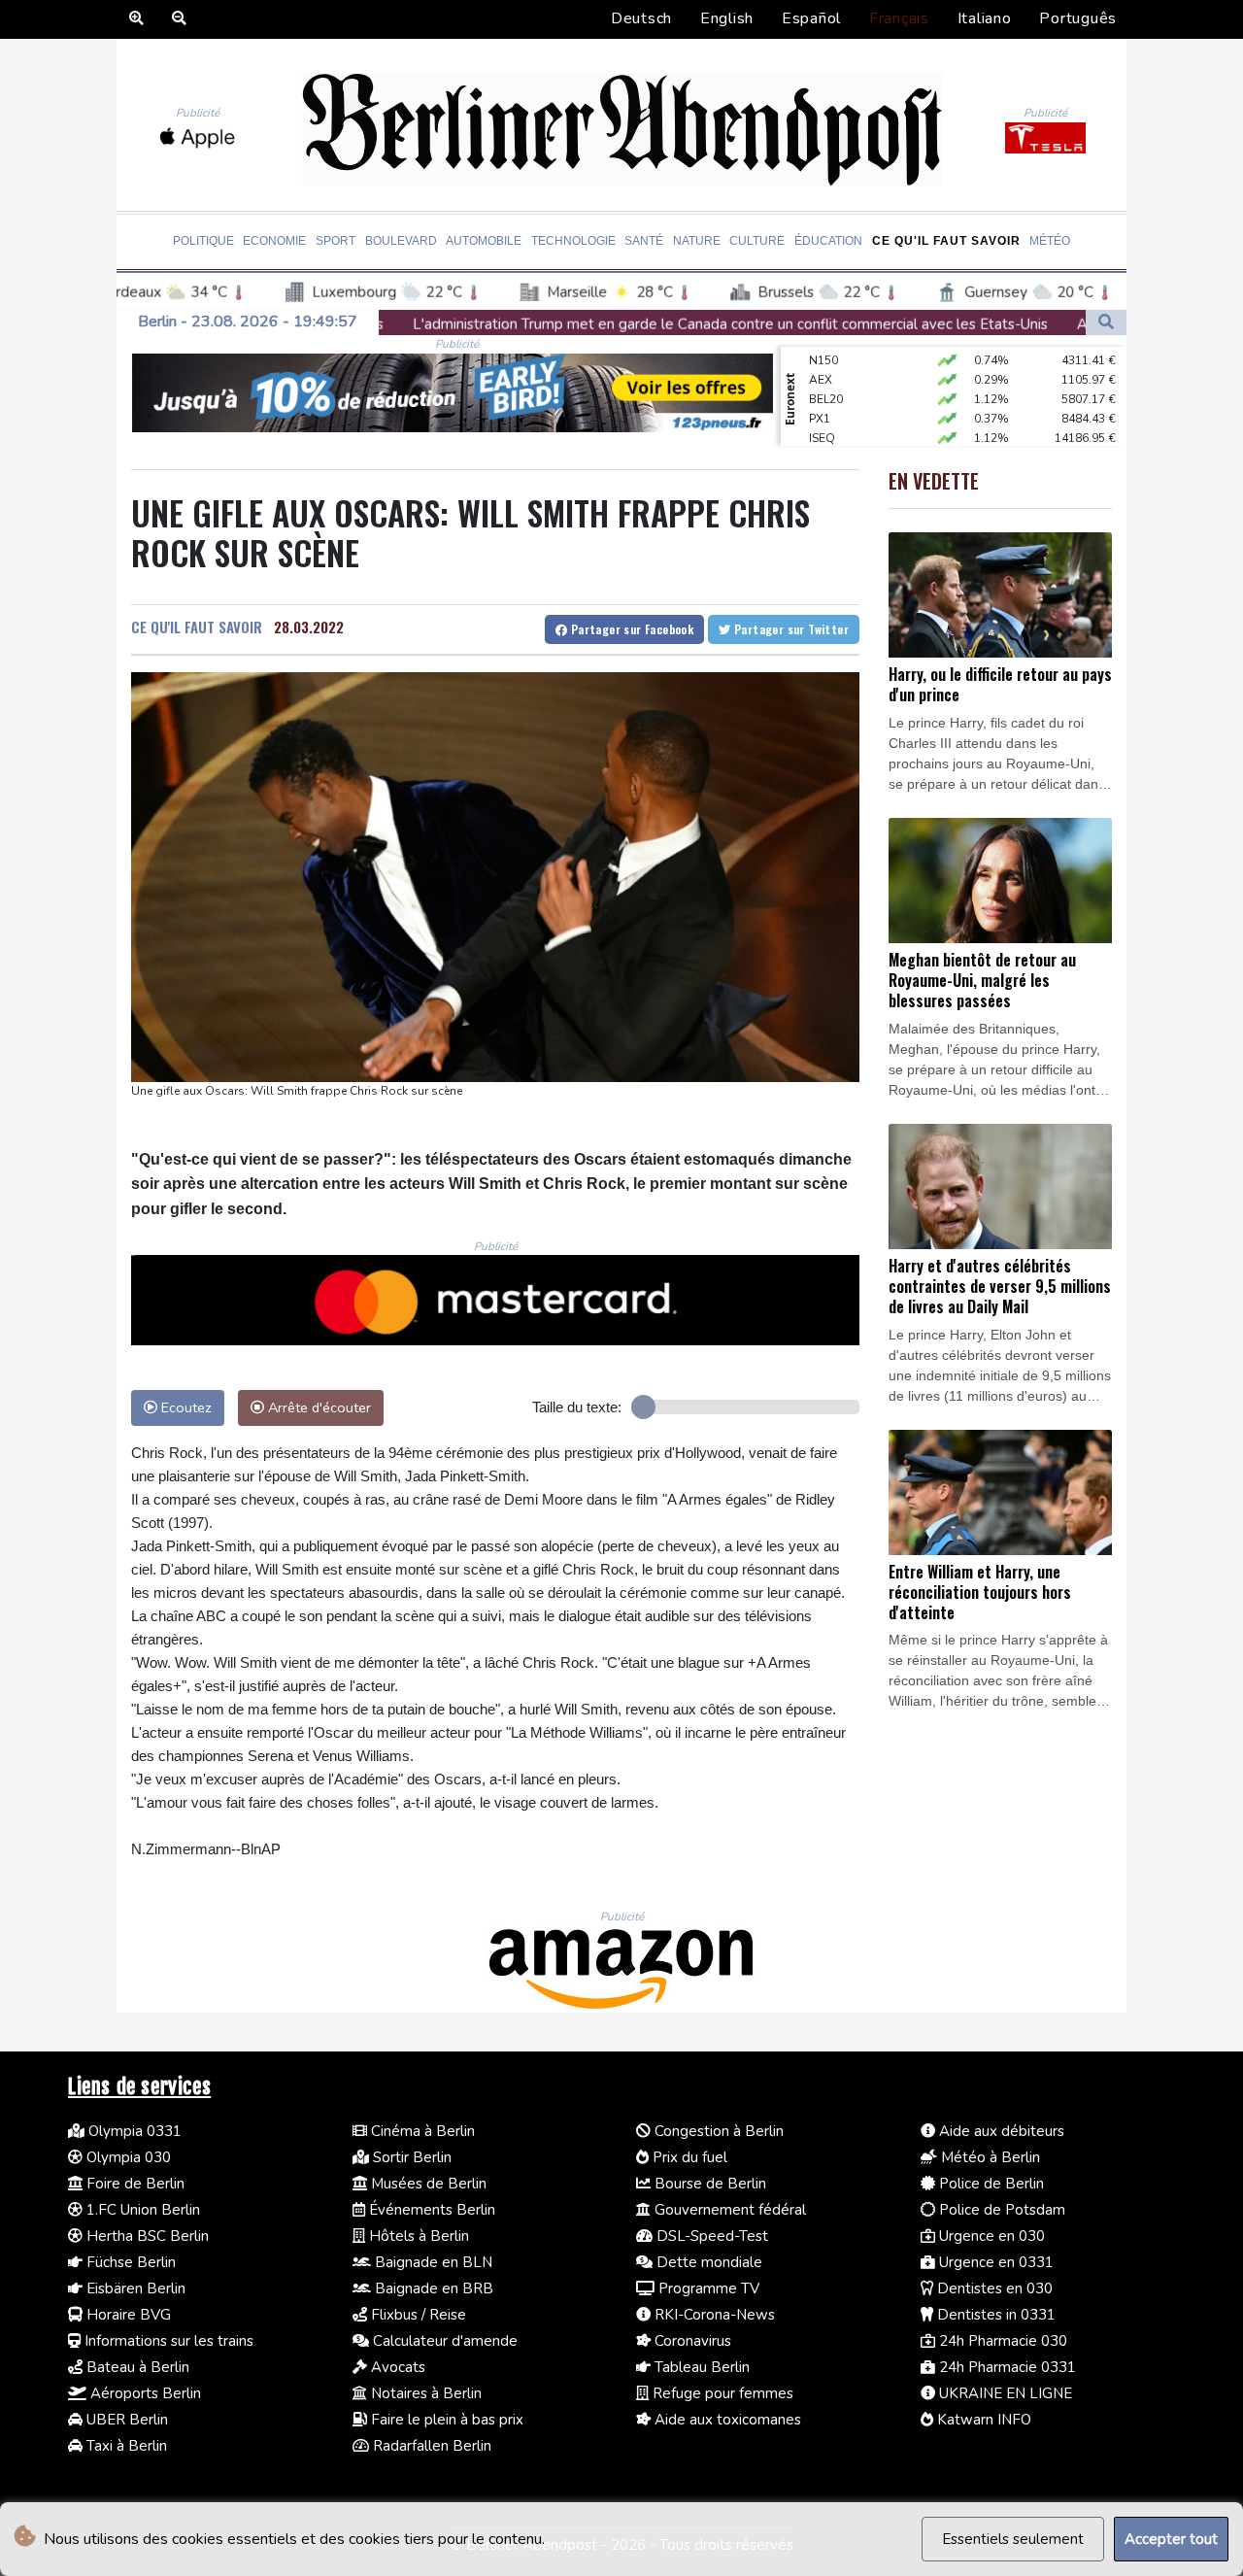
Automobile (484, 241)
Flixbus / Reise (417, 2315)
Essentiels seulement (1013, 2539)
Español (811, 18)
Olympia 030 (127, 2157)
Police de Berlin (990, 2184)
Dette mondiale (707, 2262)
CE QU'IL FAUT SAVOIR (197, 627)
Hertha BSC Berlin (146, 2236)
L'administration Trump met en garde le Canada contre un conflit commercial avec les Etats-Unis (529, 324)
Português (1078, 18)
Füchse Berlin (129, 2262)
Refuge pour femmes (721, 2393)
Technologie (573, 241)
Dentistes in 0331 (994, 2315)
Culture (757, 241)
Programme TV (707, 2288)
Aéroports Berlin (144, 2393)
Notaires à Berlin (424, 2393)
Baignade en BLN (432, 2262)
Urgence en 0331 (994, 2262)
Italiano (985, 18)
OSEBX (828, 432)
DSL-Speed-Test (710, 2236)
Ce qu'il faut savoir (946, 241)
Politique (203, 241)
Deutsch (641, 18)
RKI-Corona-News (713, 2315)
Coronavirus (691, 2341)
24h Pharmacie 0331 (1006, 2367)
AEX (821, 355)
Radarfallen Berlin (430, 2446)
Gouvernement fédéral (728, 2210)
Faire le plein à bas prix (445, 2420)
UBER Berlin (125, 2420)
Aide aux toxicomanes (726, 2420)
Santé (644, 241)
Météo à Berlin (989, 2157)
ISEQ (822, 413)
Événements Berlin (430, 2210)
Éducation (828, 241)
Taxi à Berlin (125, 2446)
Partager (630, 629)
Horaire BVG (127, 2315)
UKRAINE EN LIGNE (1004, 2393)
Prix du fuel (688, 2157)
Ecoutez (185, 1407)
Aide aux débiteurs (1000, 2131)
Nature (697, 241)
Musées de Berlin (427, 2184)
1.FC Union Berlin (141, 2210)
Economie (274, 241)
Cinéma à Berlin (421, 2131)
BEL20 (826, 374)
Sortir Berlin (410, 2157)
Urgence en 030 (990, 2236)
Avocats (396, 2367)
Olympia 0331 (133, 2131)
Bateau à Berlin (136, 2367)
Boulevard (401, 241)
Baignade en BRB (432, 2288)
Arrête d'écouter (318, 1407)
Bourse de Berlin (708, 2184)
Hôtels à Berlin (417, 2236)
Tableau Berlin (700, 2367)
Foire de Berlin (134, 2184)
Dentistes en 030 (993, 2288)
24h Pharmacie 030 (1001, 2341)
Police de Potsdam (1000, 2210)
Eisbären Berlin (134, 2288)
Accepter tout (1171, 2539)
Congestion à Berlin (717, 2131)
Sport (336, 241)
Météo (1050, 241)
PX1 (820, 393)
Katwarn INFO (982, 2420)
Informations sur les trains (167, 2341)
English (727, 18)
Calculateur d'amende (443, 2341)
